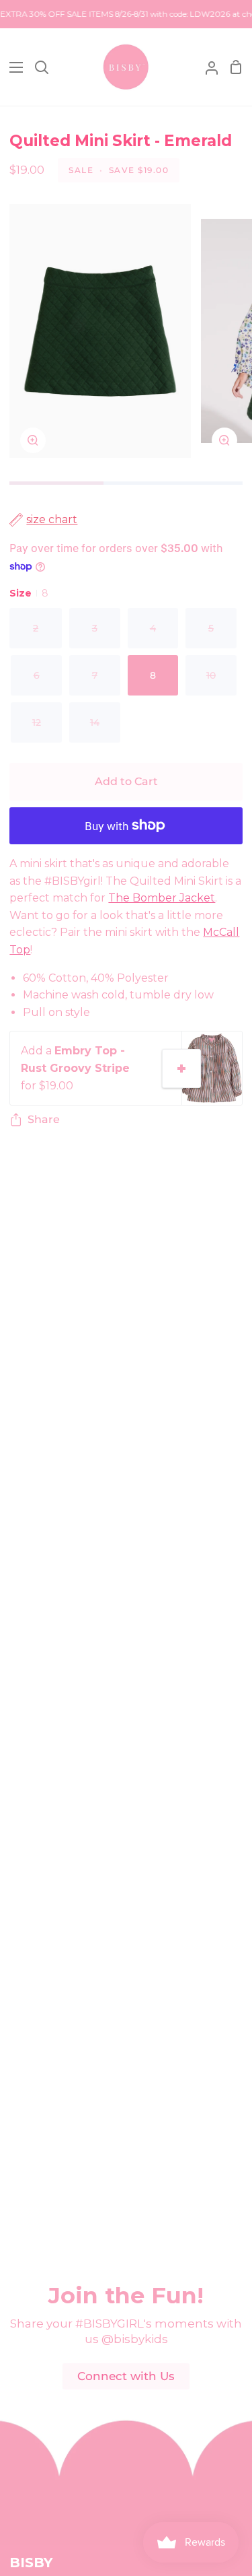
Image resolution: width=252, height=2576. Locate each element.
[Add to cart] (181, 1069)
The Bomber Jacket (162, 898)
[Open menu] (12, 67)
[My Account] (206, 67)
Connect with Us (126, 2376)
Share (44, 1119)
